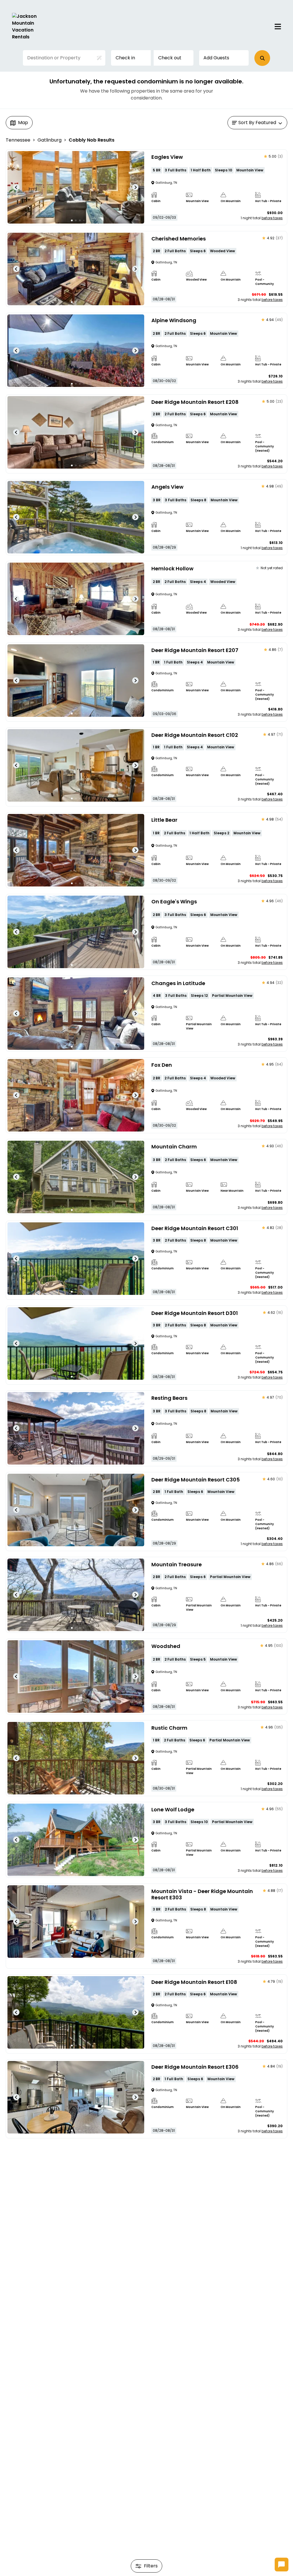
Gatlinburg (50, 140)
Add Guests (216, 58)
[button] (262, 58)
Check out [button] (170, 58)
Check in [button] (125, 58)
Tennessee (18, 140)
